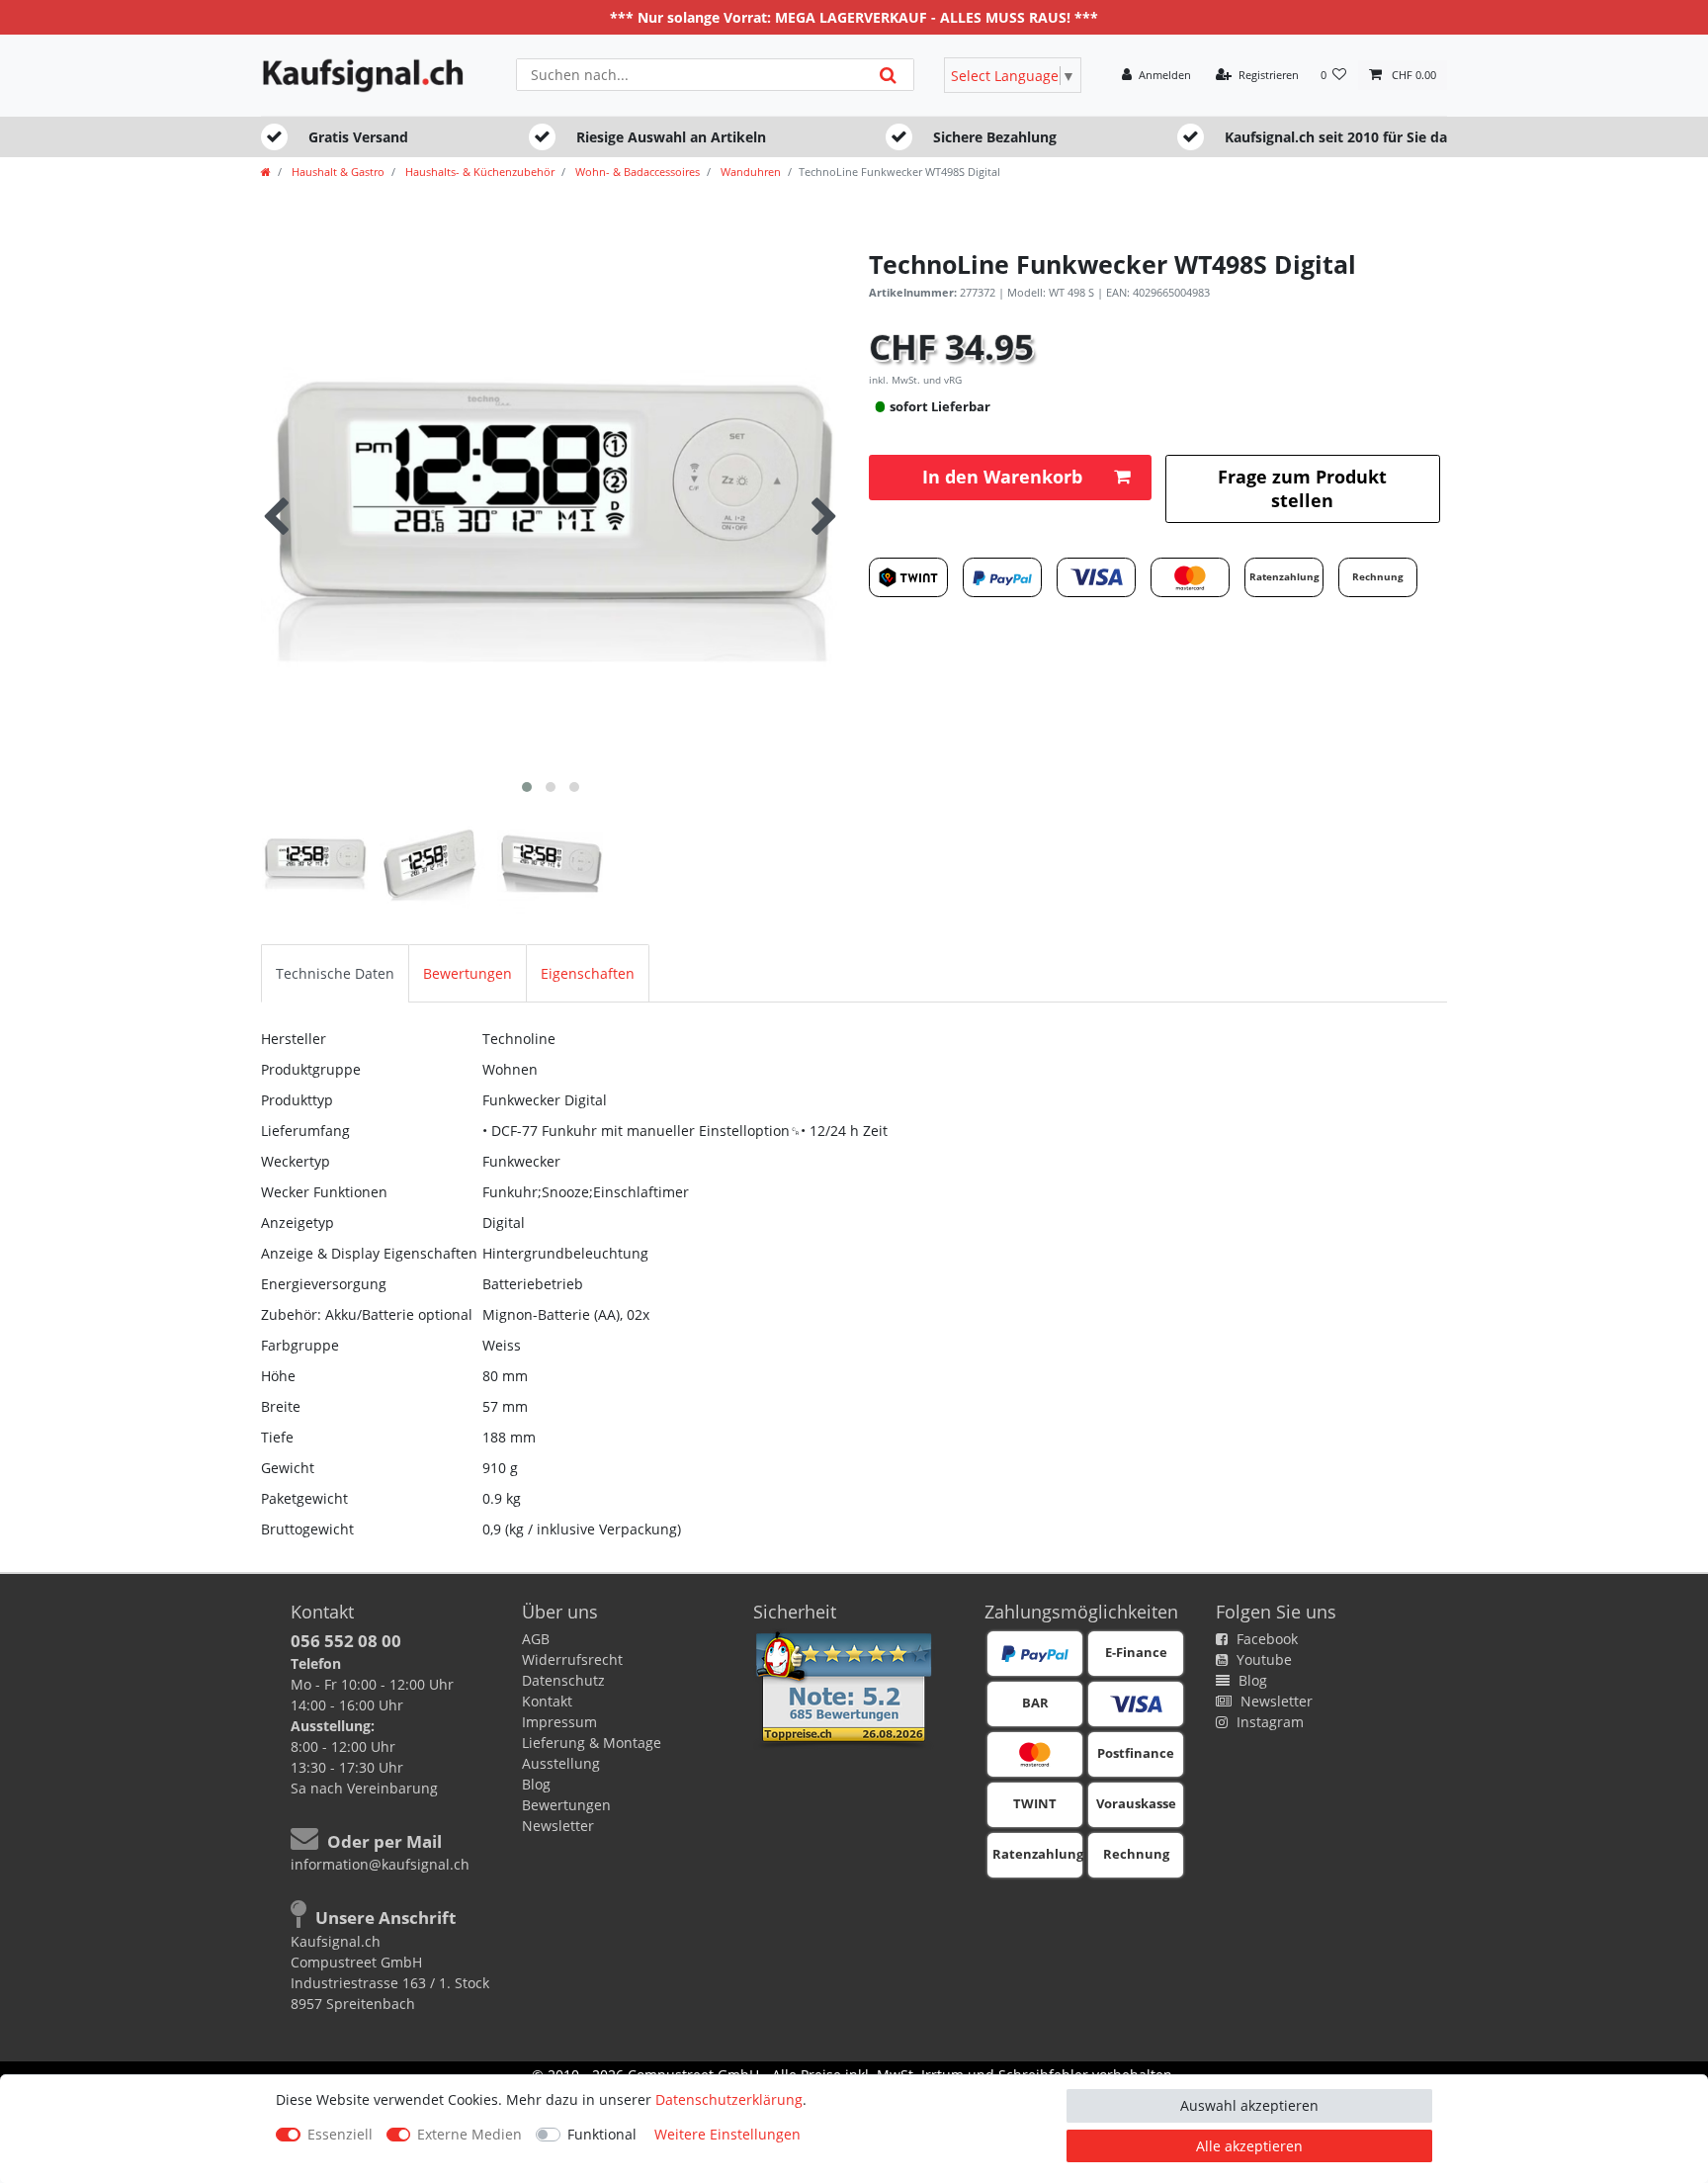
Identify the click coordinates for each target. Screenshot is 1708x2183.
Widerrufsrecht (572, 1659)
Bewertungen (468, 973)
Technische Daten (335, 973)
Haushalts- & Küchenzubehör (478, 172)
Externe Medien (470, 2134)
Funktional (602, 2134)
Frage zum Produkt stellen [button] (1302, 488)
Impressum (559, 1722)
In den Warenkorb (1002, 477)
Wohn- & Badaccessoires (636, 172)
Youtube (1262, 1659)
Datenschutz (563, 1680)
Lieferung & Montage (592, 1743)
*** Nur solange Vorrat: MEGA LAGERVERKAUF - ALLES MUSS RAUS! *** (854, 17)
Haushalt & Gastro (337, 172)
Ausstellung (561, 1763)
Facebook (1265, 1639)
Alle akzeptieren (1249, 2146)
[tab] (335, 973)
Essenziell (340, 2134)
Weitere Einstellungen (727, 2134)
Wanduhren (749, 172)
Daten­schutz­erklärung (729, 2099)
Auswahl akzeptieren (1249, 2105)
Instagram (1268, 1722)
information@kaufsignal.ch (380, 1864)
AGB (536, 1639)
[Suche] (888, 75)
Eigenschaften (588, 973)
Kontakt (547, 1701)
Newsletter (558, 1826)
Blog (536, 1784)
